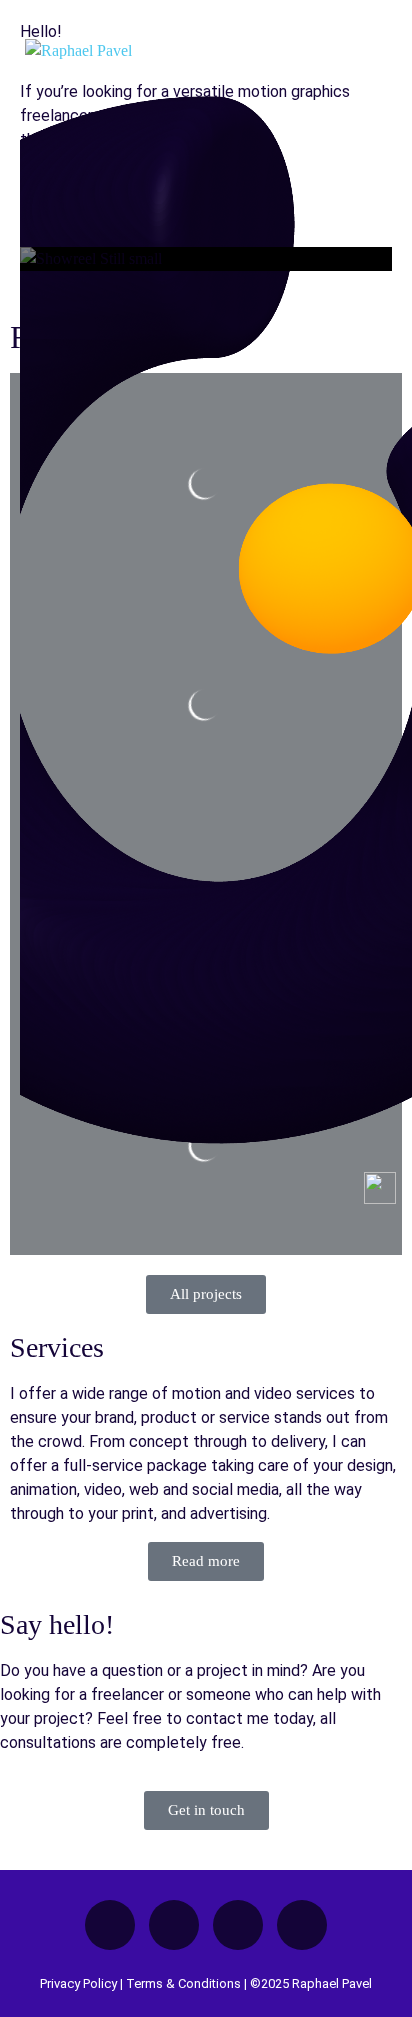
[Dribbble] (174, 1925)
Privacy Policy (78, 1983)
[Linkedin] (238, 1925)
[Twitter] (110, 1925)
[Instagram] (302, 1925)
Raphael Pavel (332, 1983)
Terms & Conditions (183, 1983)
